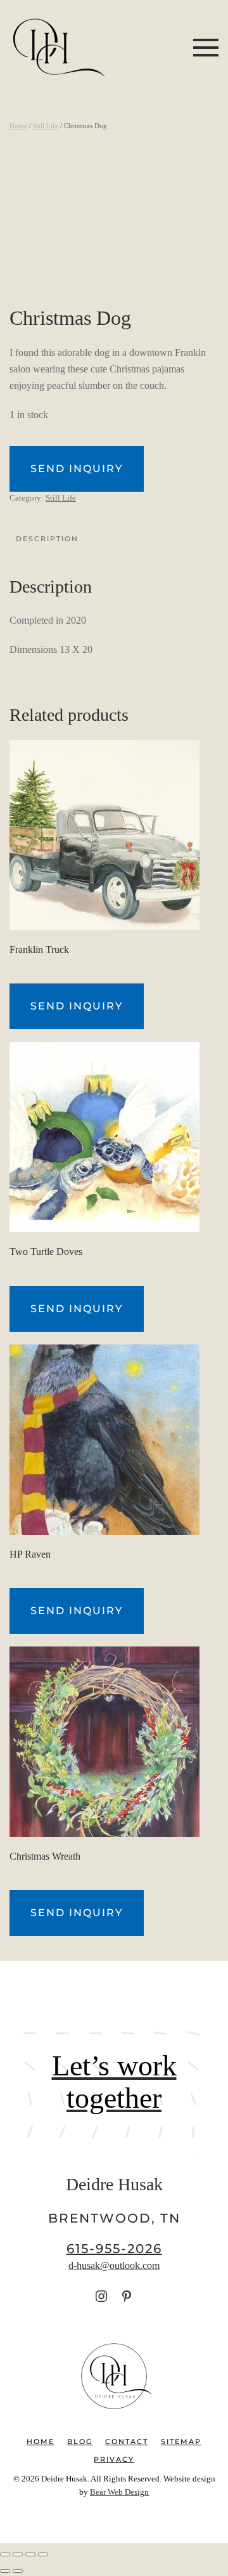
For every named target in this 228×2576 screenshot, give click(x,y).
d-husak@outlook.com (114, 2265)
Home (18, 126)
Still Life (46, 126)
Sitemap (181, 2441)
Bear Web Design (119, 2492)
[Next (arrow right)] (18, 2571)
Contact (127, 2441)
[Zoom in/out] (5, 2554)
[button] (206, 48)
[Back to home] (57, 48)
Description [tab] (47, 539)
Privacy (114, 2459)
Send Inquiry (77, 469)
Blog (80, 2441)
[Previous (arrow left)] (5, 2571)
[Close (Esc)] (43, 2554)
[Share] (30, 2554)
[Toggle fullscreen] (18, 2554)
